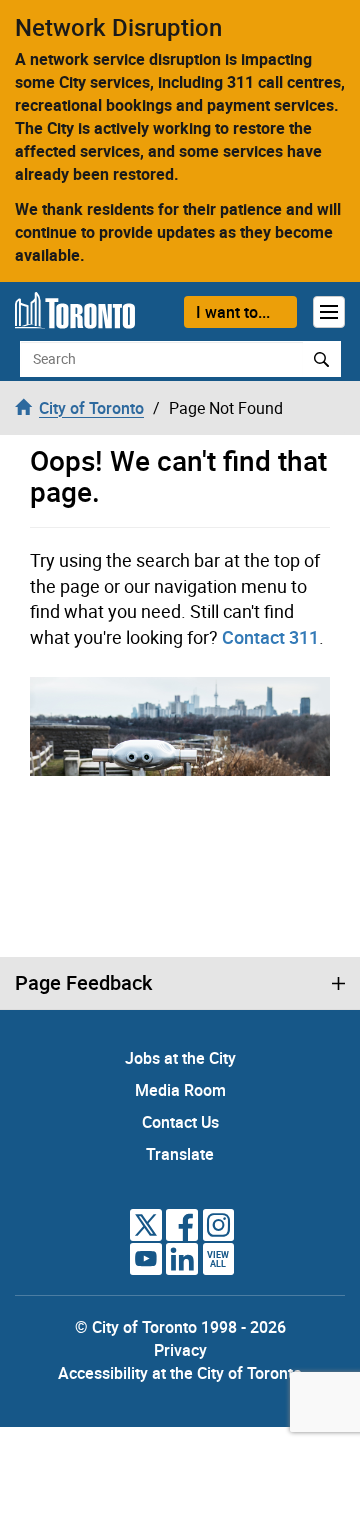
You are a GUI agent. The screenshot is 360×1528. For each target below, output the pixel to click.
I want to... (233, 312)
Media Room (180, 1090)
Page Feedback (83, 983)
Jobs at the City (180, 1058)
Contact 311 (270, 637)
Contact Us (180, 1122)
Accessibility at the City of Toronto (180, 1373)
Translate (180, 1154)
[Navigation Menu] (329, 312)
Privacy (180, 1350)
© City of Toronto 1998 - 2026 (180, 1327)
